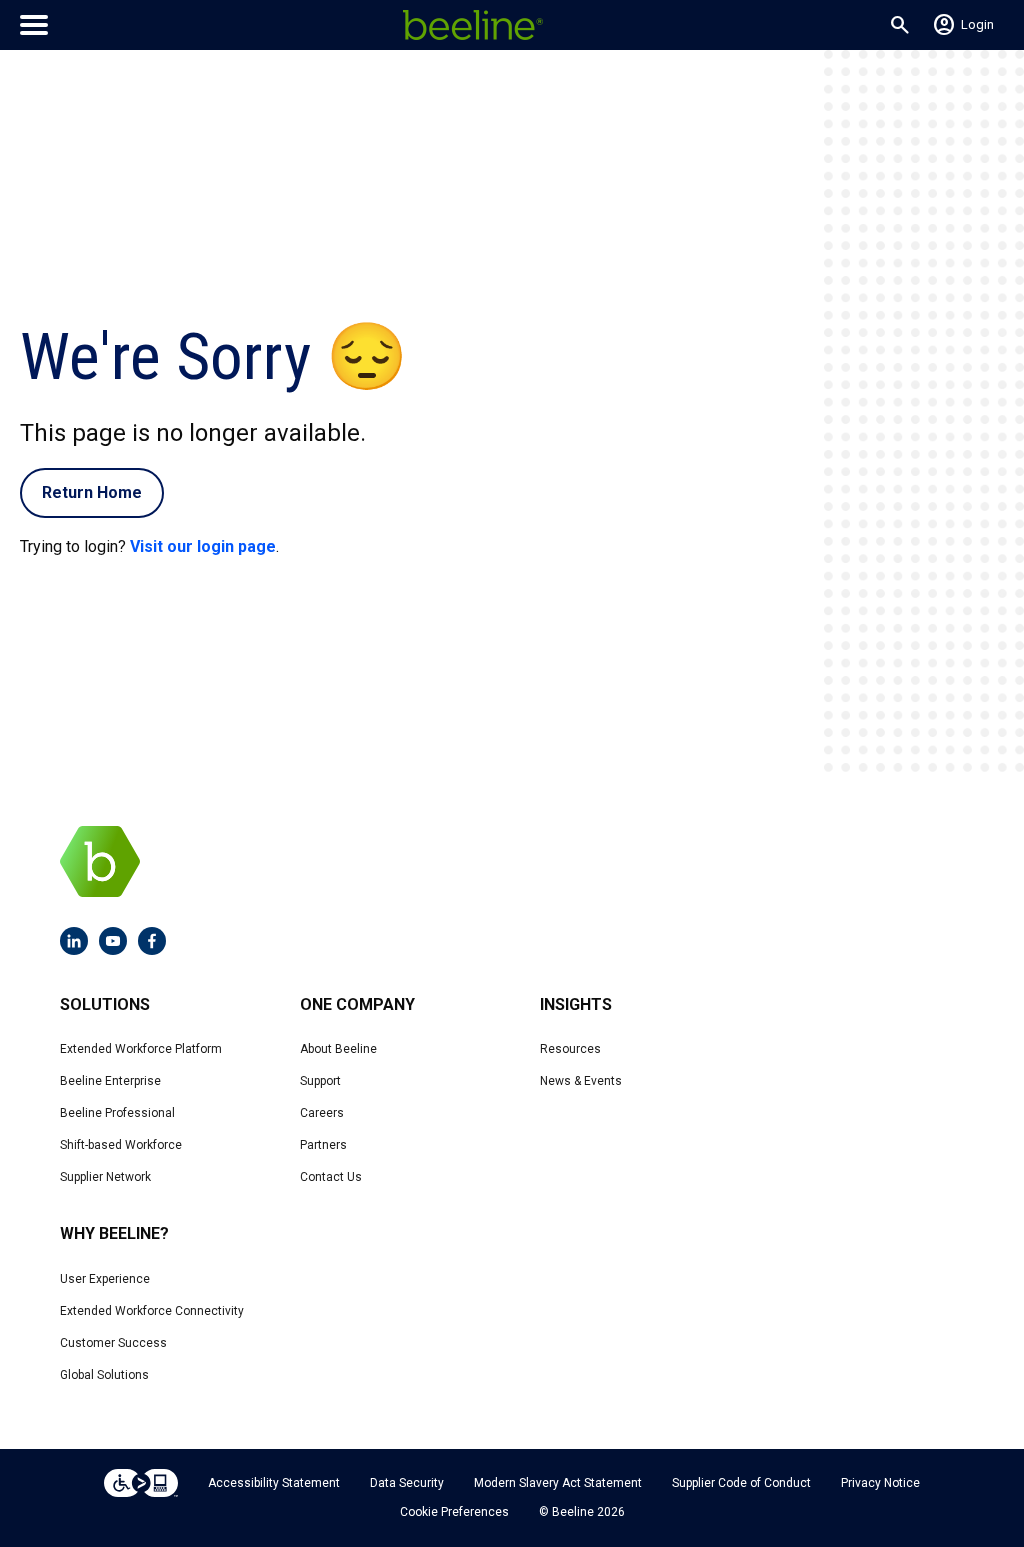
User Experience (105, 1279)
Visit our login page (203, 546)
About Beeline (338, 1049)
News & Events (581, 1081)
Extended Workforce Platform (141, 1049)
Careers (322, 1113)
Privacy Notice (880, 1483)
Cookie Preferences (454, 1512)
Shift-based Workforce (121, 1145)
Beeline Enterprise (110, 1081)
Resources (570, 1049)
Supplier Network (105, 1177)
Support (320, 1081)
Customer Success (113, 1343)
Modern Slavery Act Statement (558, 1483)
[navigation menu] (34, 25)
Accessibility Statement (274, 1483)
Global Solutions (104, 1375)
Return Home (92, 492)
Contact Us (331, 1177)
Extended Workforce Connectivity (152, 1311)
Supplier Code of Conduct (741, 1483)
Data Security (407, 1483)
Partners (323, 1145)
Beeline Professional (117, 1113)
